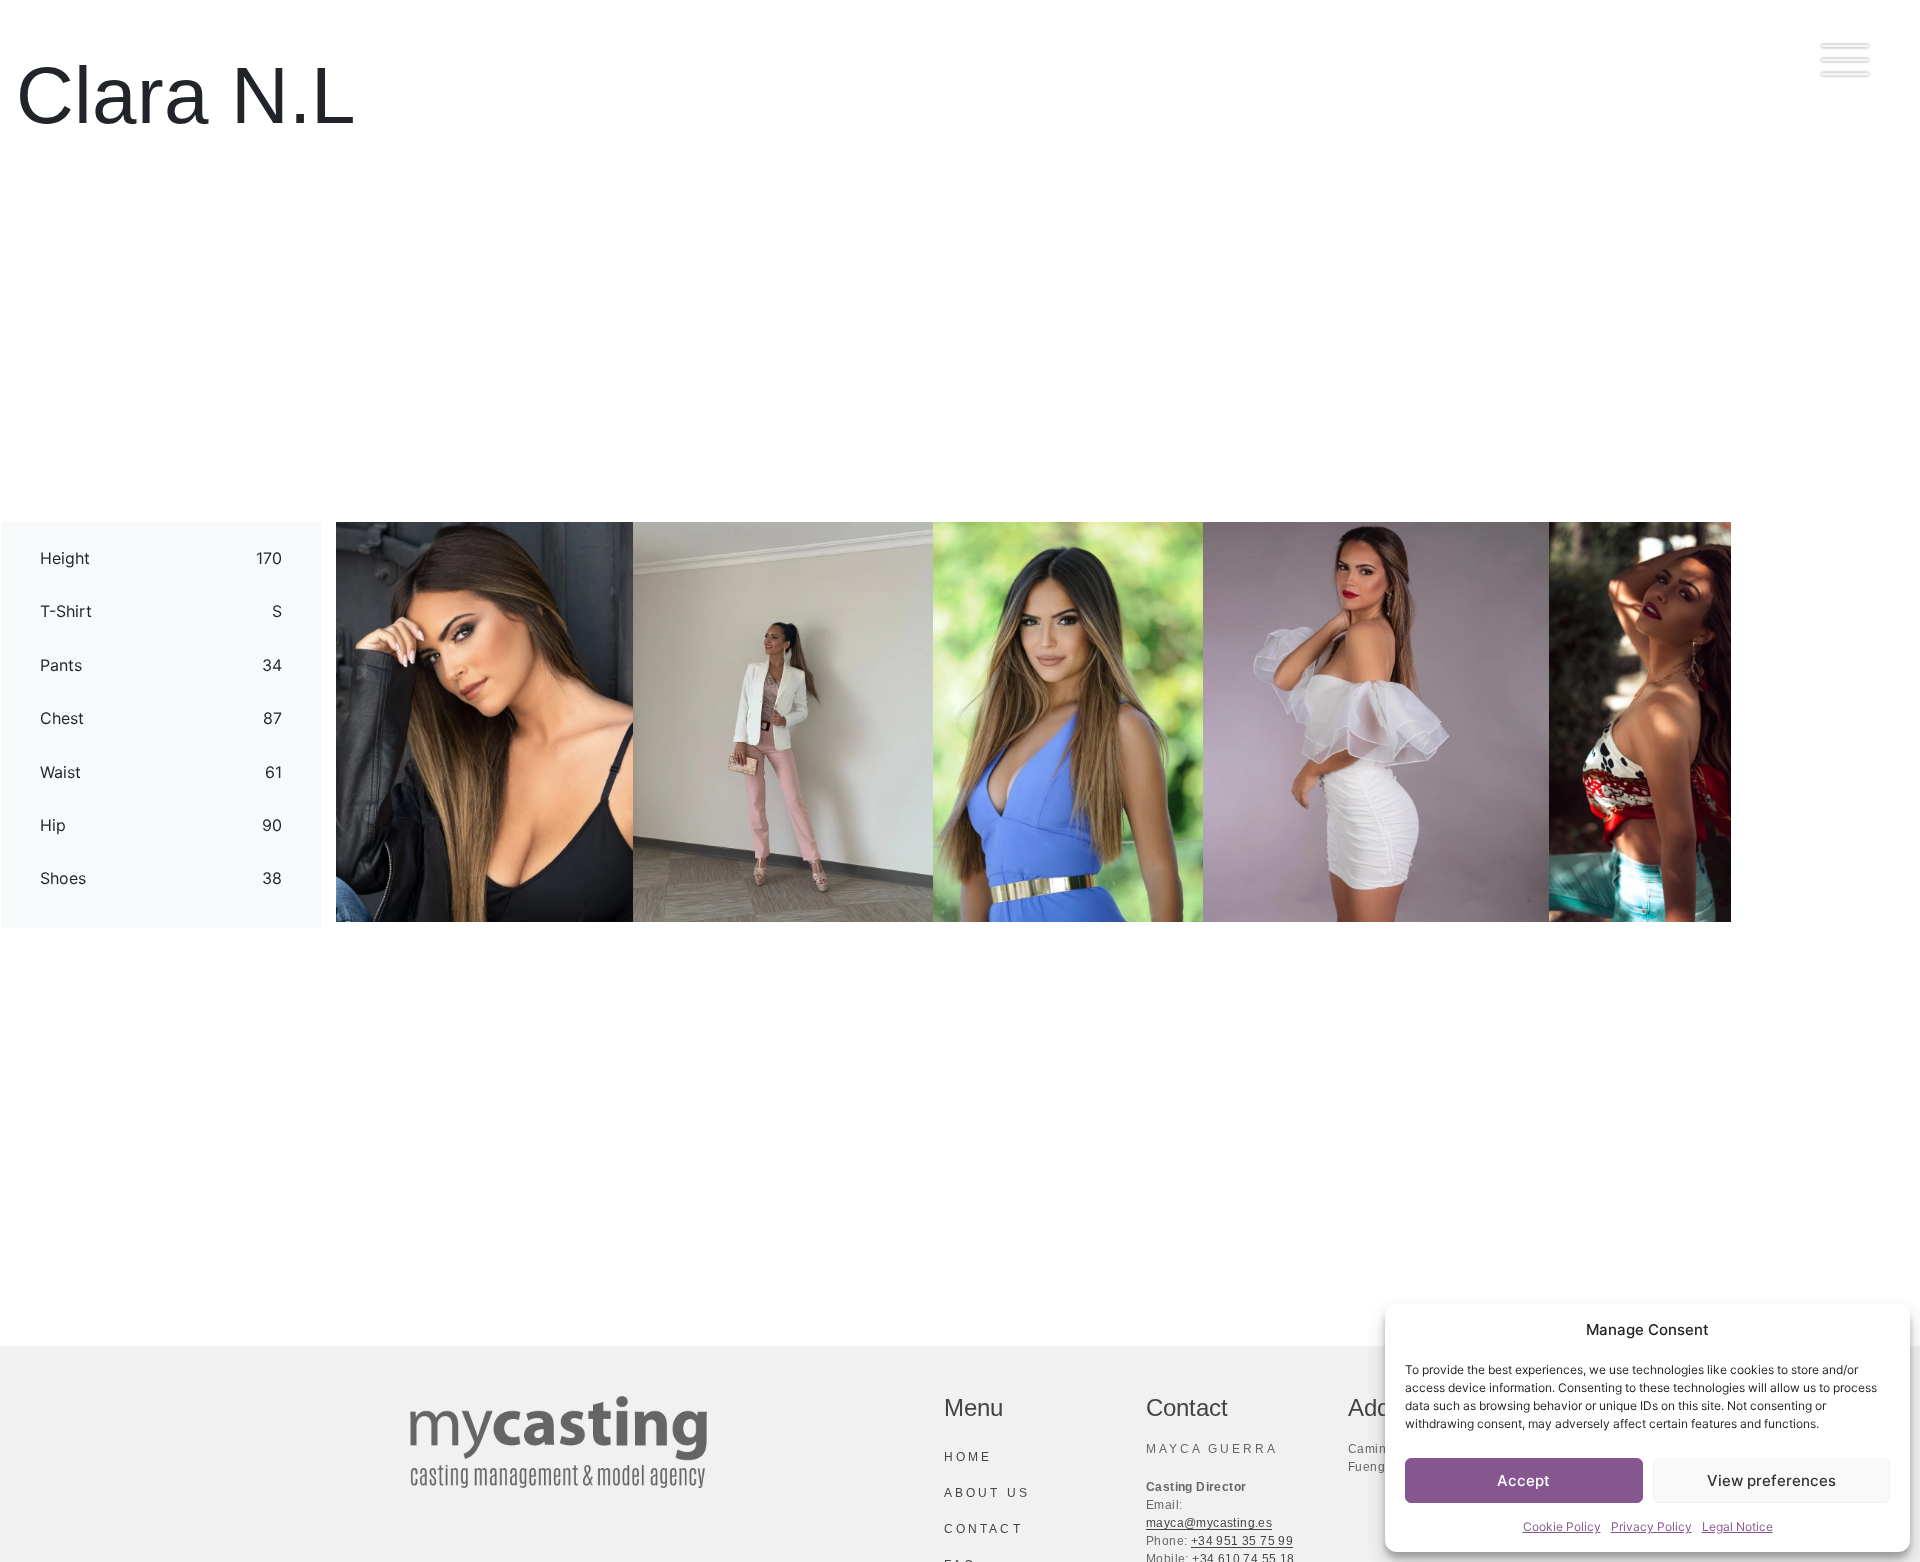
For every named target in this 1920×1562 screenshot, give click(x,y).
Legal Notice (1737, 1526)
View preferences (1771, 1480)
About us (987, 1493)
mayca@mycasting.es (1209, 1523)
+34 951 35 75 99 (1242, 1541)
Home (968, 1457)
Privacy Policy (1651, 1526)
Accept (1523, 1480)
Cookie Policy (1562, 1526)
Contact (983, 1529)
